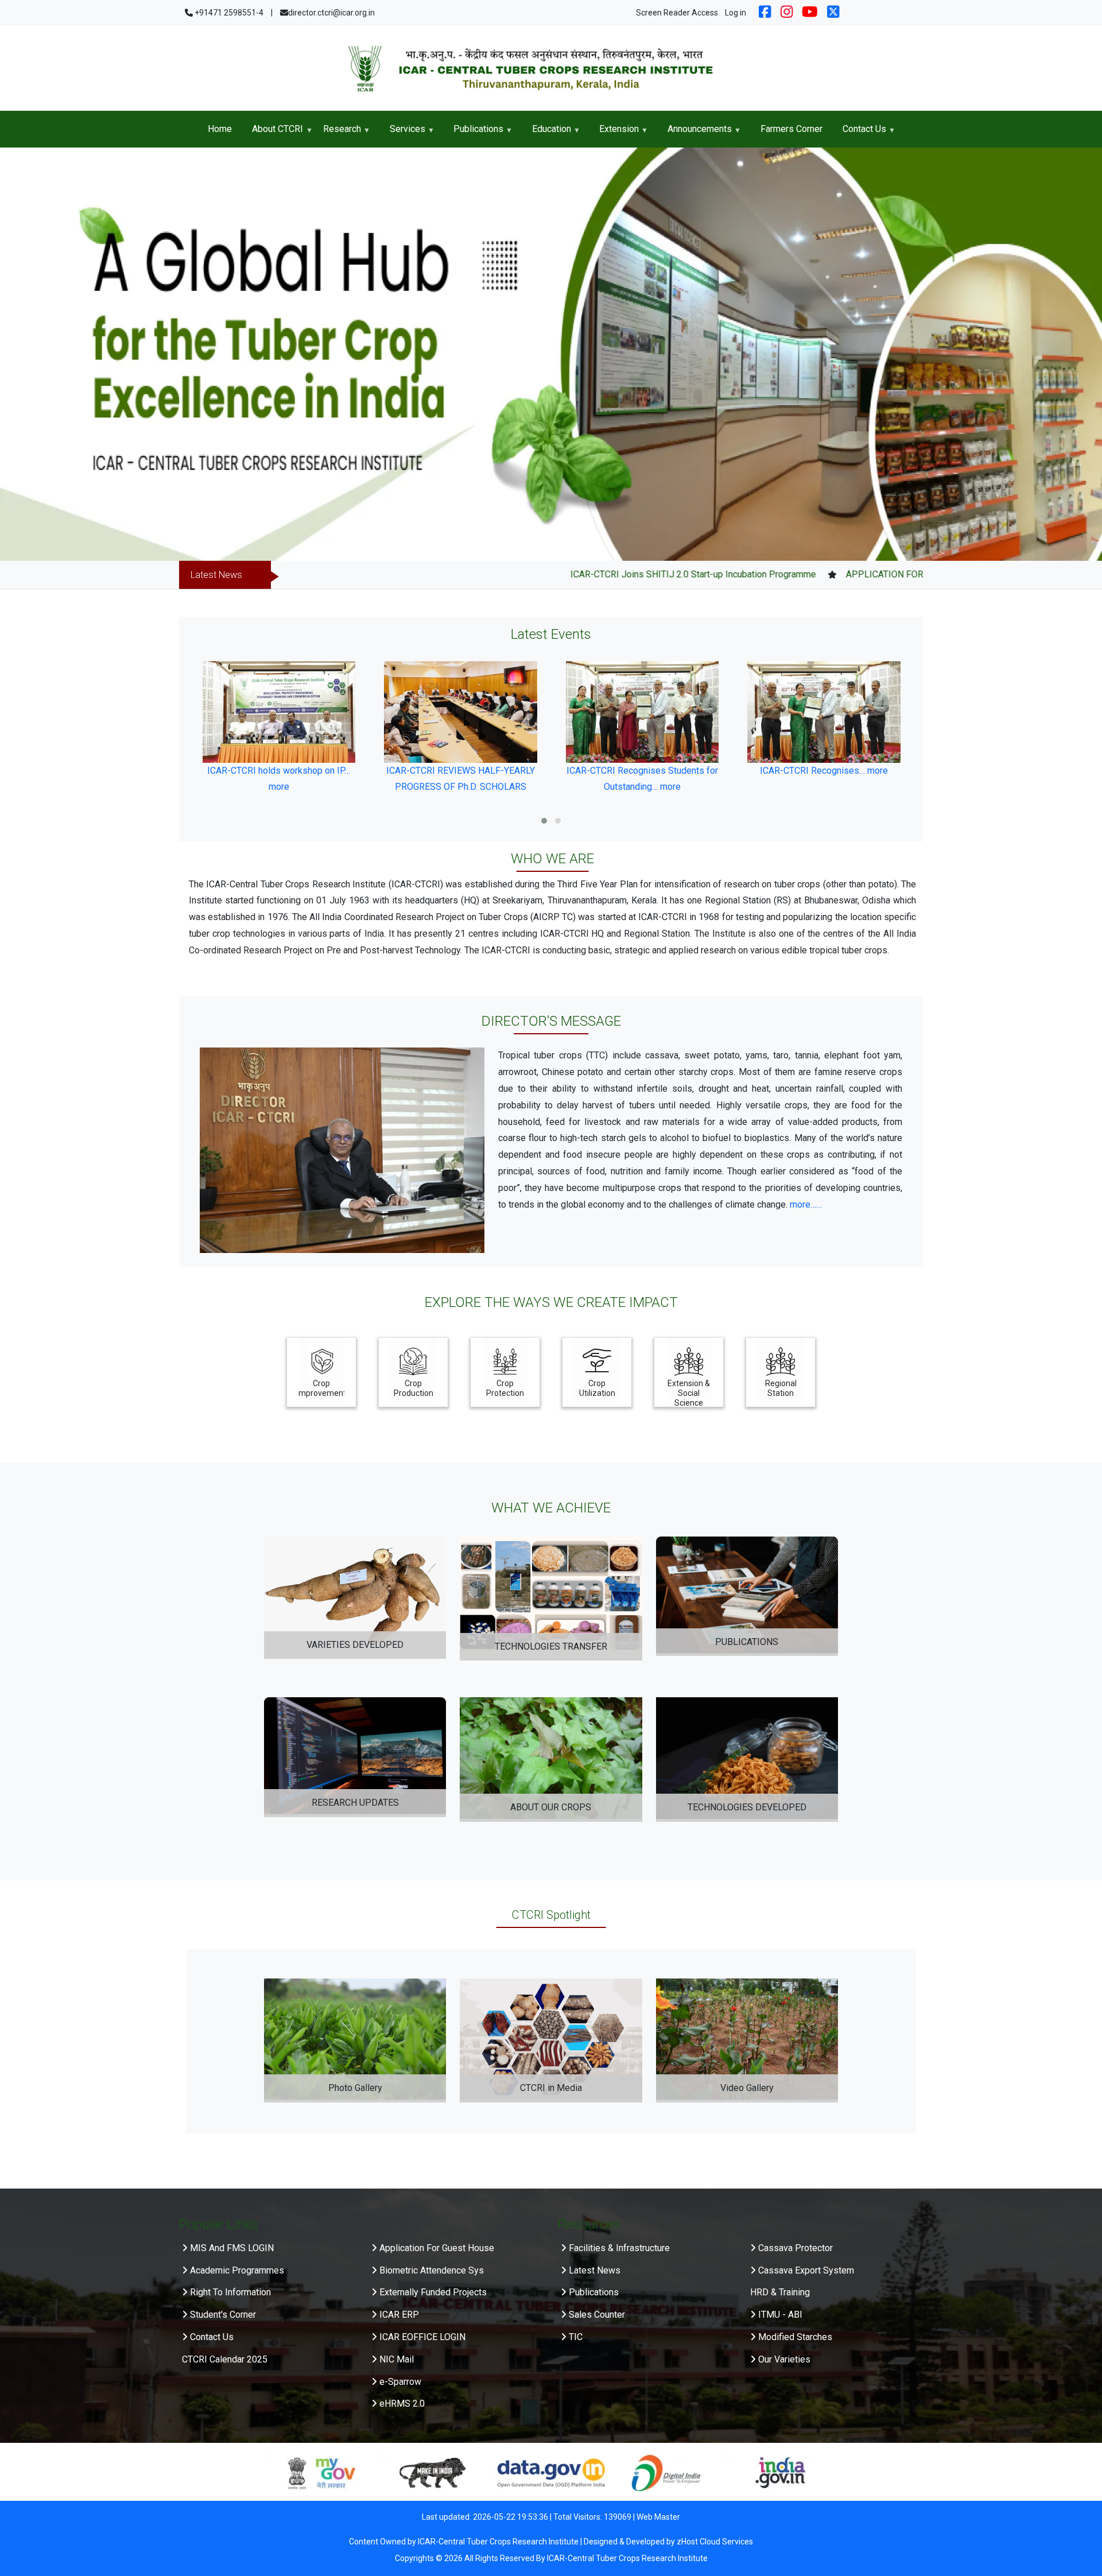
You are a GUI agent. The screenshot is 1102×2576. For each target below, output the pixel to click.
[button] (544, 821)
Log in (736, 13)
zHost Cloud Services (715, 2542)
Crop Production (414, 1388)
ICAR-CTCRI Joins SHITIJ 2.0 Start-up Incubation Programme (589, 574)
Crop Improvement (321, 1388)
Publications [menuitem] (474, 133)
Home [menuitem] (220, 129)
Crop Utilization (597, 1388)
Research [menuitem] (337, 133)
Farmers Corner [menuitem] (791, 129)
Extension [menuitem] (614, 133)
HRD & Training (780, 2292)
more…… (806, 1204)
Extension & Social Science (689, 1393)
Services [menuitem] (402, 133)
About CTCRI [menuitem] (272, 133)
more (488, 787)
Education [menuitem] (546, 133)
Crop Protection (505, 1388)
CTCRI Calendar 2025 (225, 2359)
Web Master (658, 2517)
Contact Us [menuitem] (859, 133)
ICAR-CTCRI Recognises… (630, 771)
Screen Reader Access (677, 13)
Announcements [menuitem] (694, 133)
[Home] (551, 68)
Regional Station (781, 1388)
